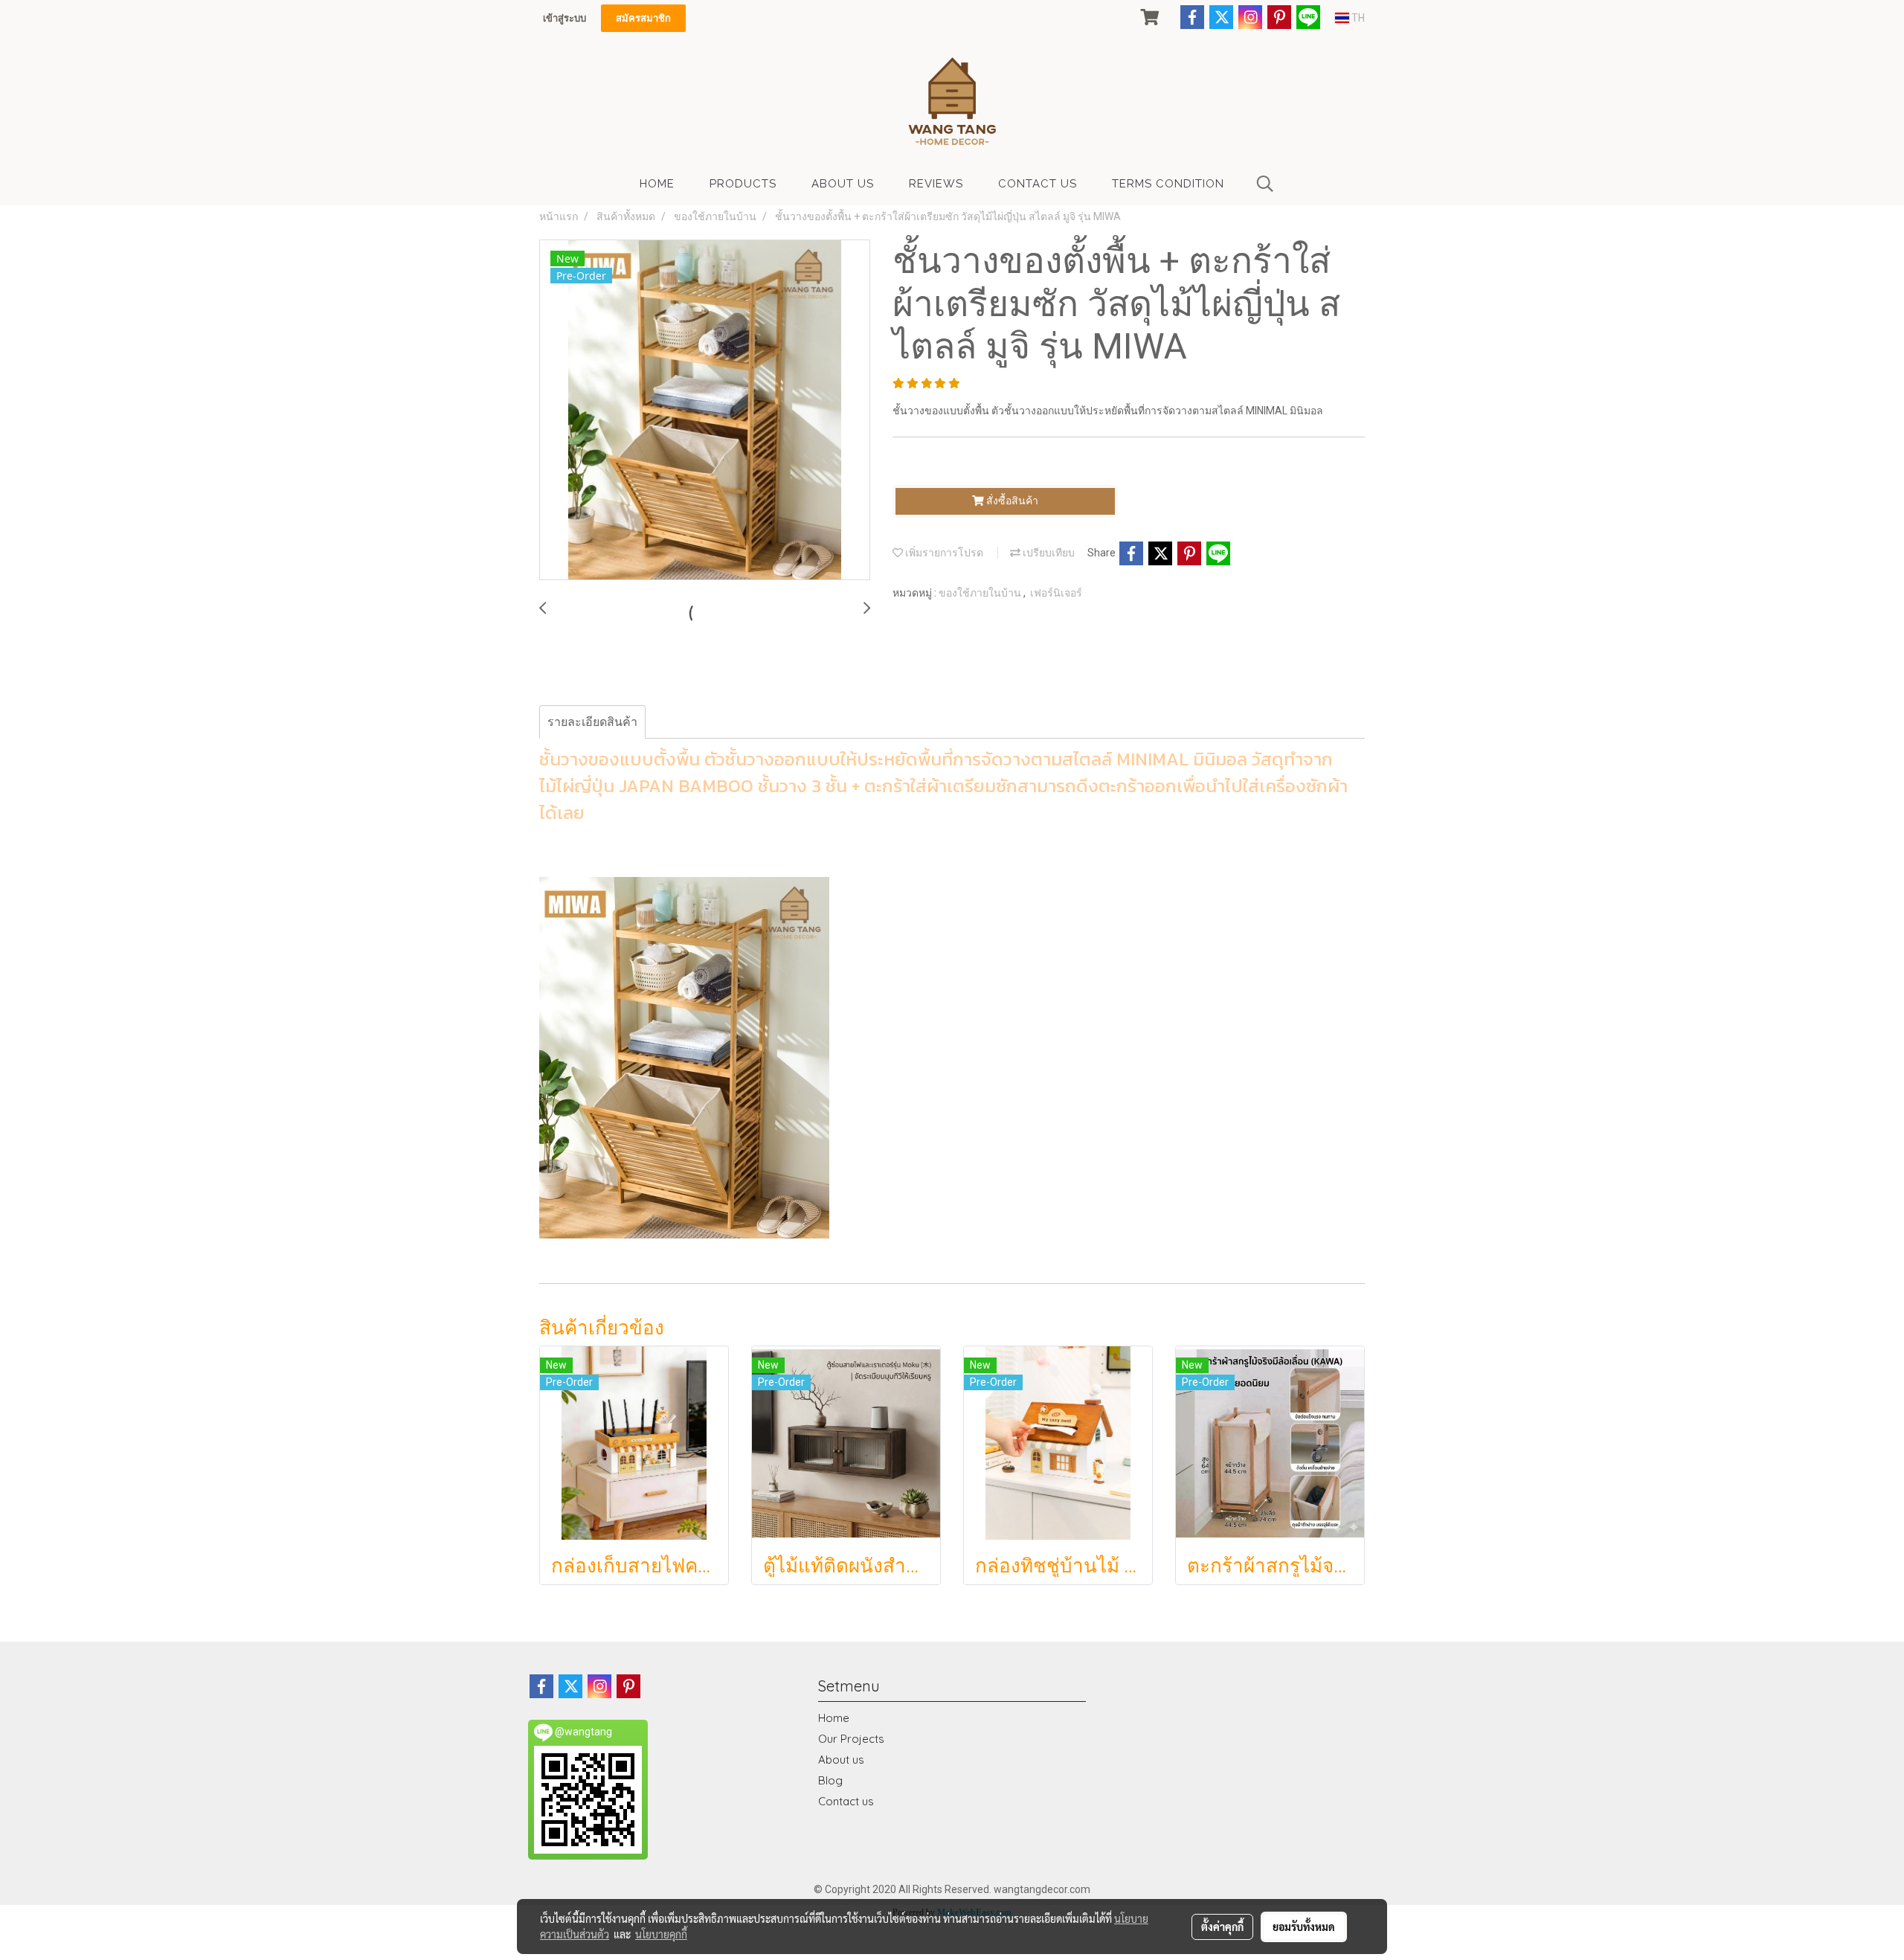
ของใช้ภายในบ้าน (981, 593)
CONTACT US (1038, 184)
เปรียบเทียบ (1048, 553)
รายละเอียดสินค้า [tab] (592, 722)
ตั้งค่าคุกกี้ (1222, 1927)
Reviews (936, 184)
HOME (657, 184)
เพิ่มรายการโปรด (943, 553)
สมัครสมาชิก (643, 18)
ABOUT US (843, 184)
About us (841, 1760)
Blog (830, 1780)
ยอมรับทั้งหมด (1304, 1927)
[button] (1265, 184)
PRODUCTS (743, 184)
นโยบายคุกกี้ (661, 1934)
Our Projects (851, 1739)
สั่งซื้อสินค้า (1011, 501)
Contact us (846, 1801)
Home (834, 1718)
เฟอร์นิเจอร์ (1056, 593)
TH (1357, 18)
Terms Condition (1168, 184)
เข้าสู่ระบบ (565, 18)
